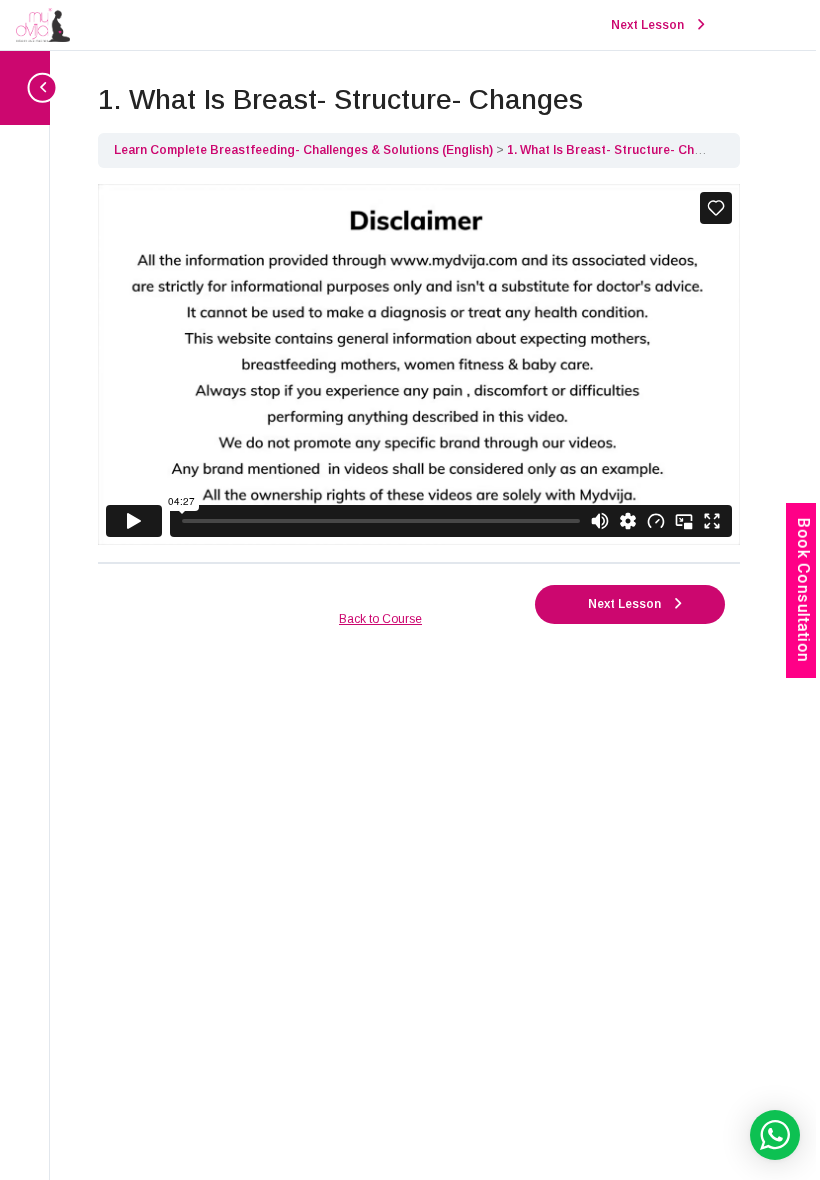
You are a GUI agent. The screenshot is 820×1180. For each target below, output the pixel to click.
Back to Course (380, 619)
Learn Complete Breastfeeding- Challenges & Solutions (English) (305, 150)
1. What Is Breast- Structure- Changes (618, 150)
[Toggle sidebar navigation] (30, 87)
